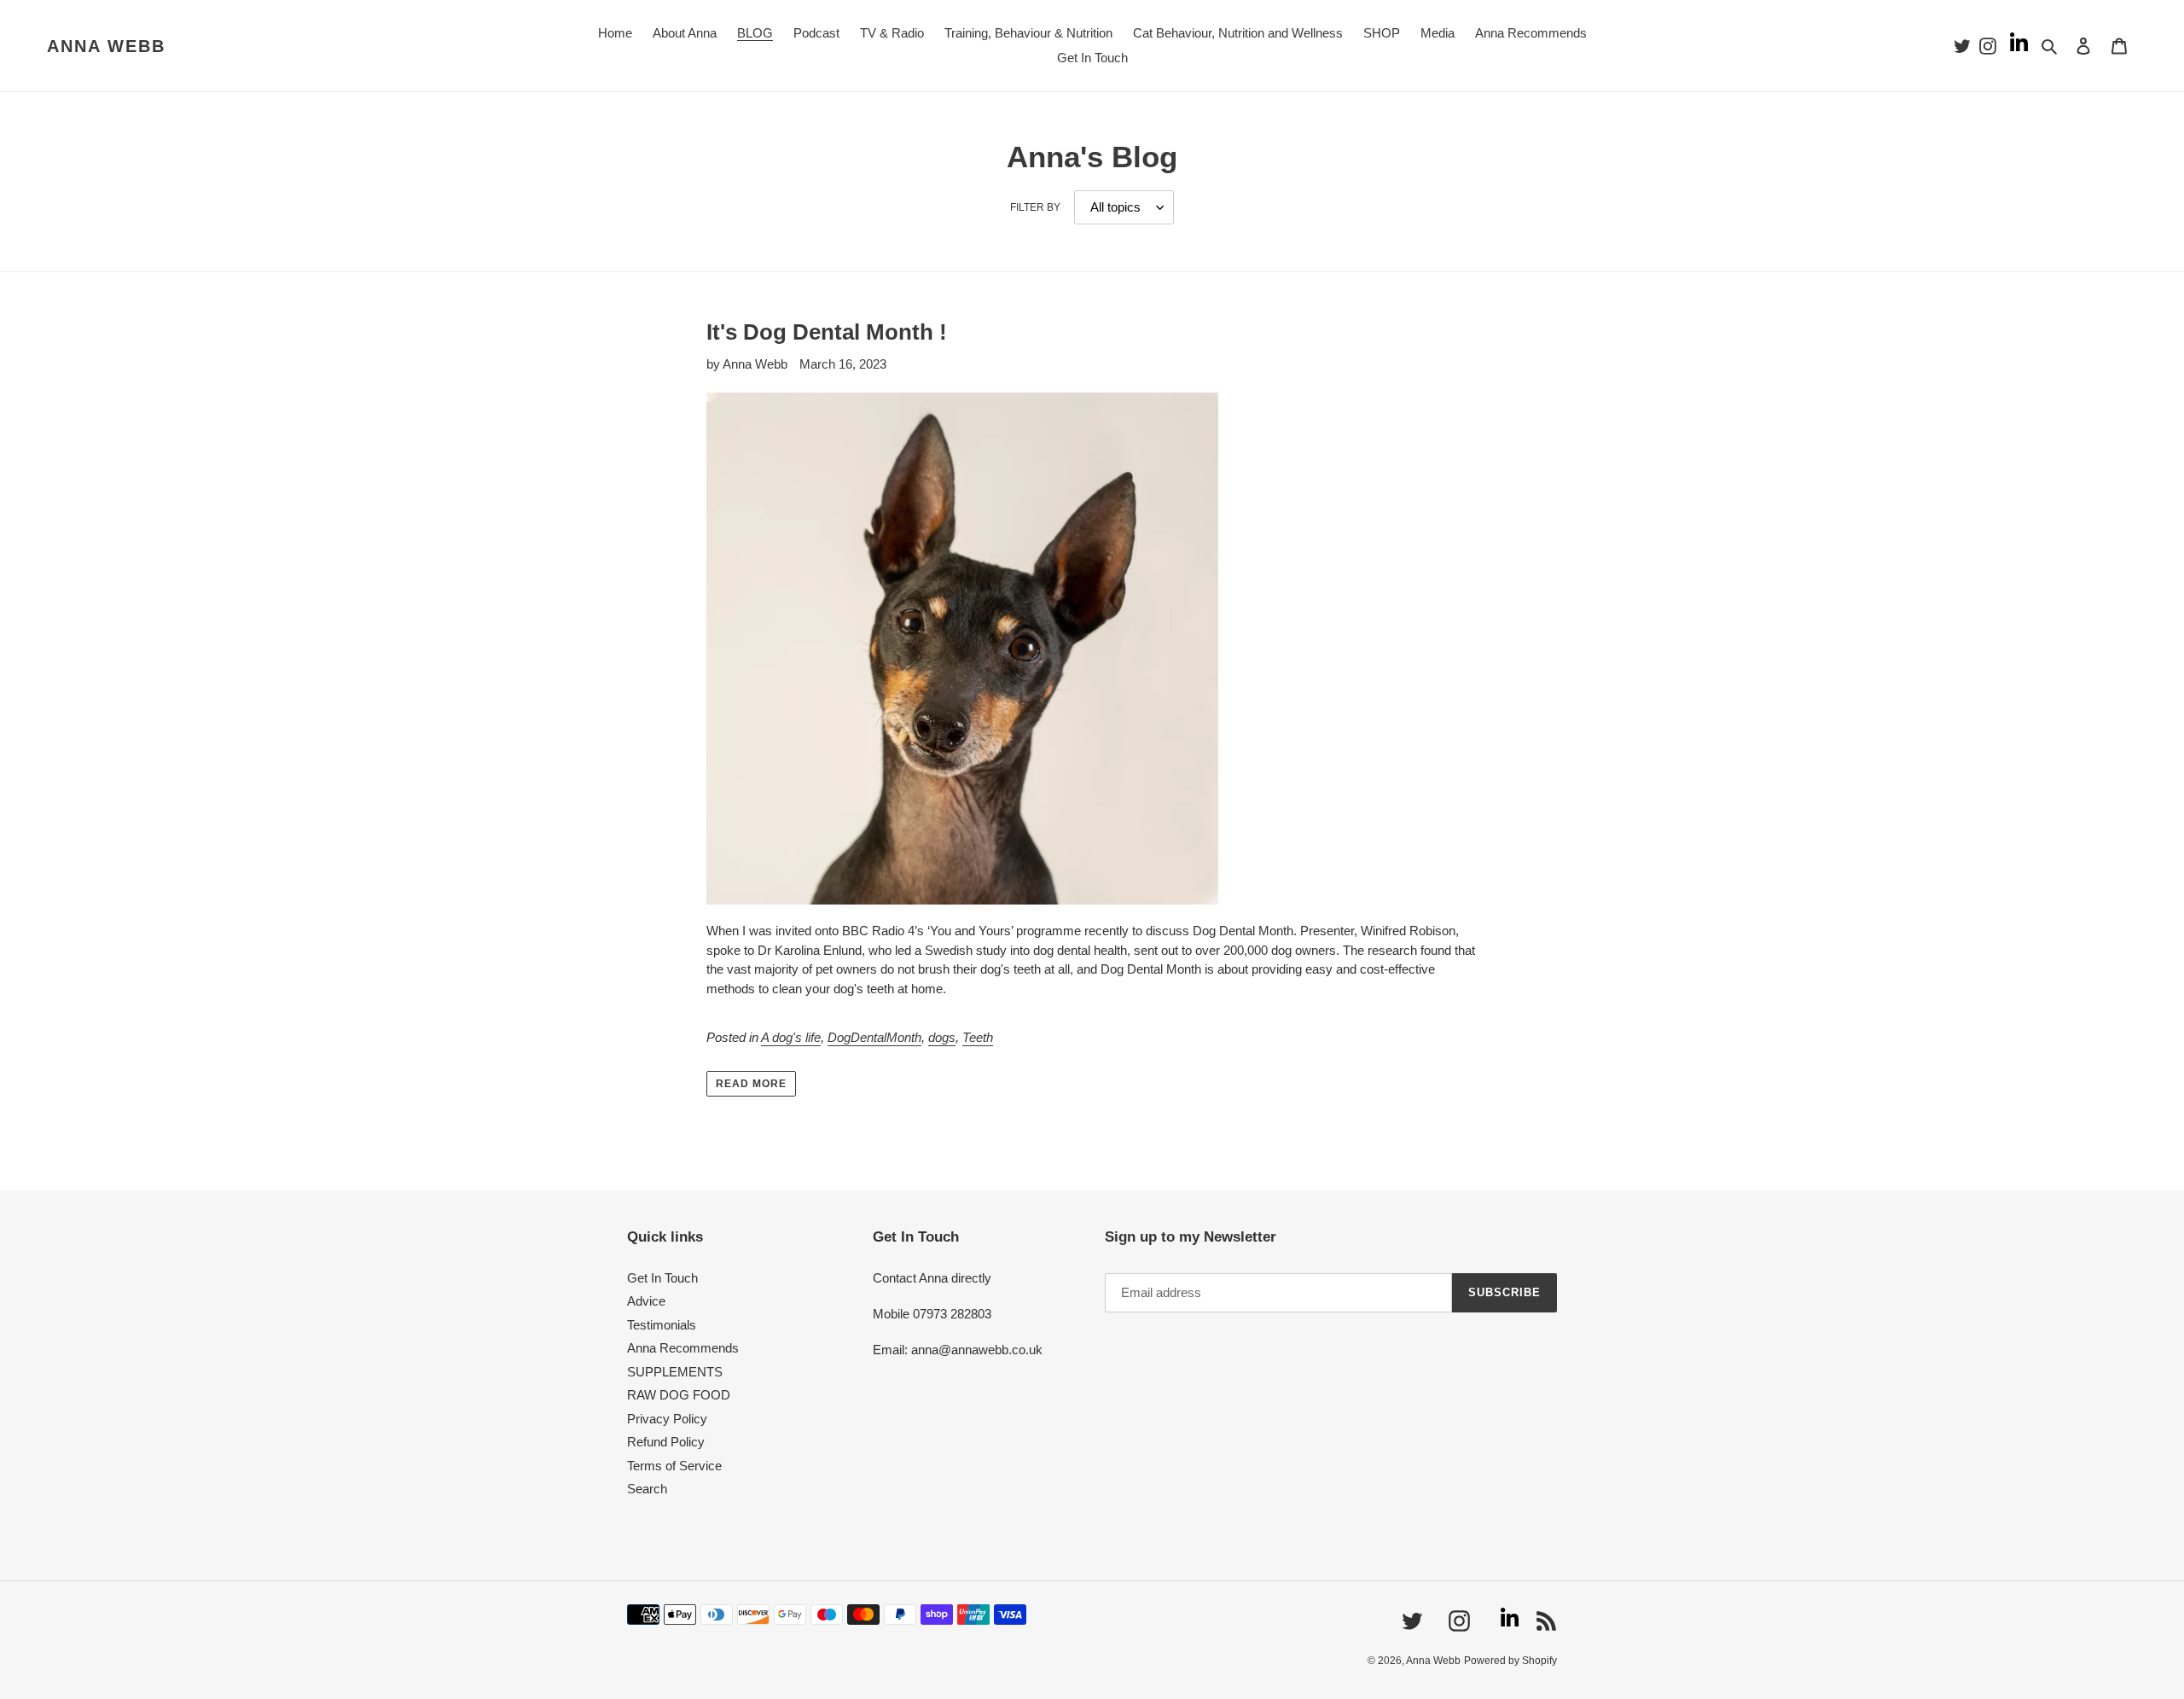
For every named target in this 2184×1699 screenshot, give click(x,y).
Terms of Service (674, 1466)
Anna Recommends (683, 1348)
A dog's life (791, 1037)
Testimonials (662, 1325)
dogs (942, 1037)
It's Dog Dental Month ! (827, 332)
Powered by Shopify (1510, 1661)
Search (647, 1489)
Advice (646, 1301)
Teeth (978, 1037)
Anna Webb (106, 46)
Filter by (1035, 207)
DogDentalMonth (874, 1037)
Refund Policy (666, 1442)
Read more (751, 1084)
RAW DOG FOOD (679, 1395)
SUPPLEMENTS (675, 1372)
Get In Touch (662, 1278)
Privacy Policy (667, 1419)
